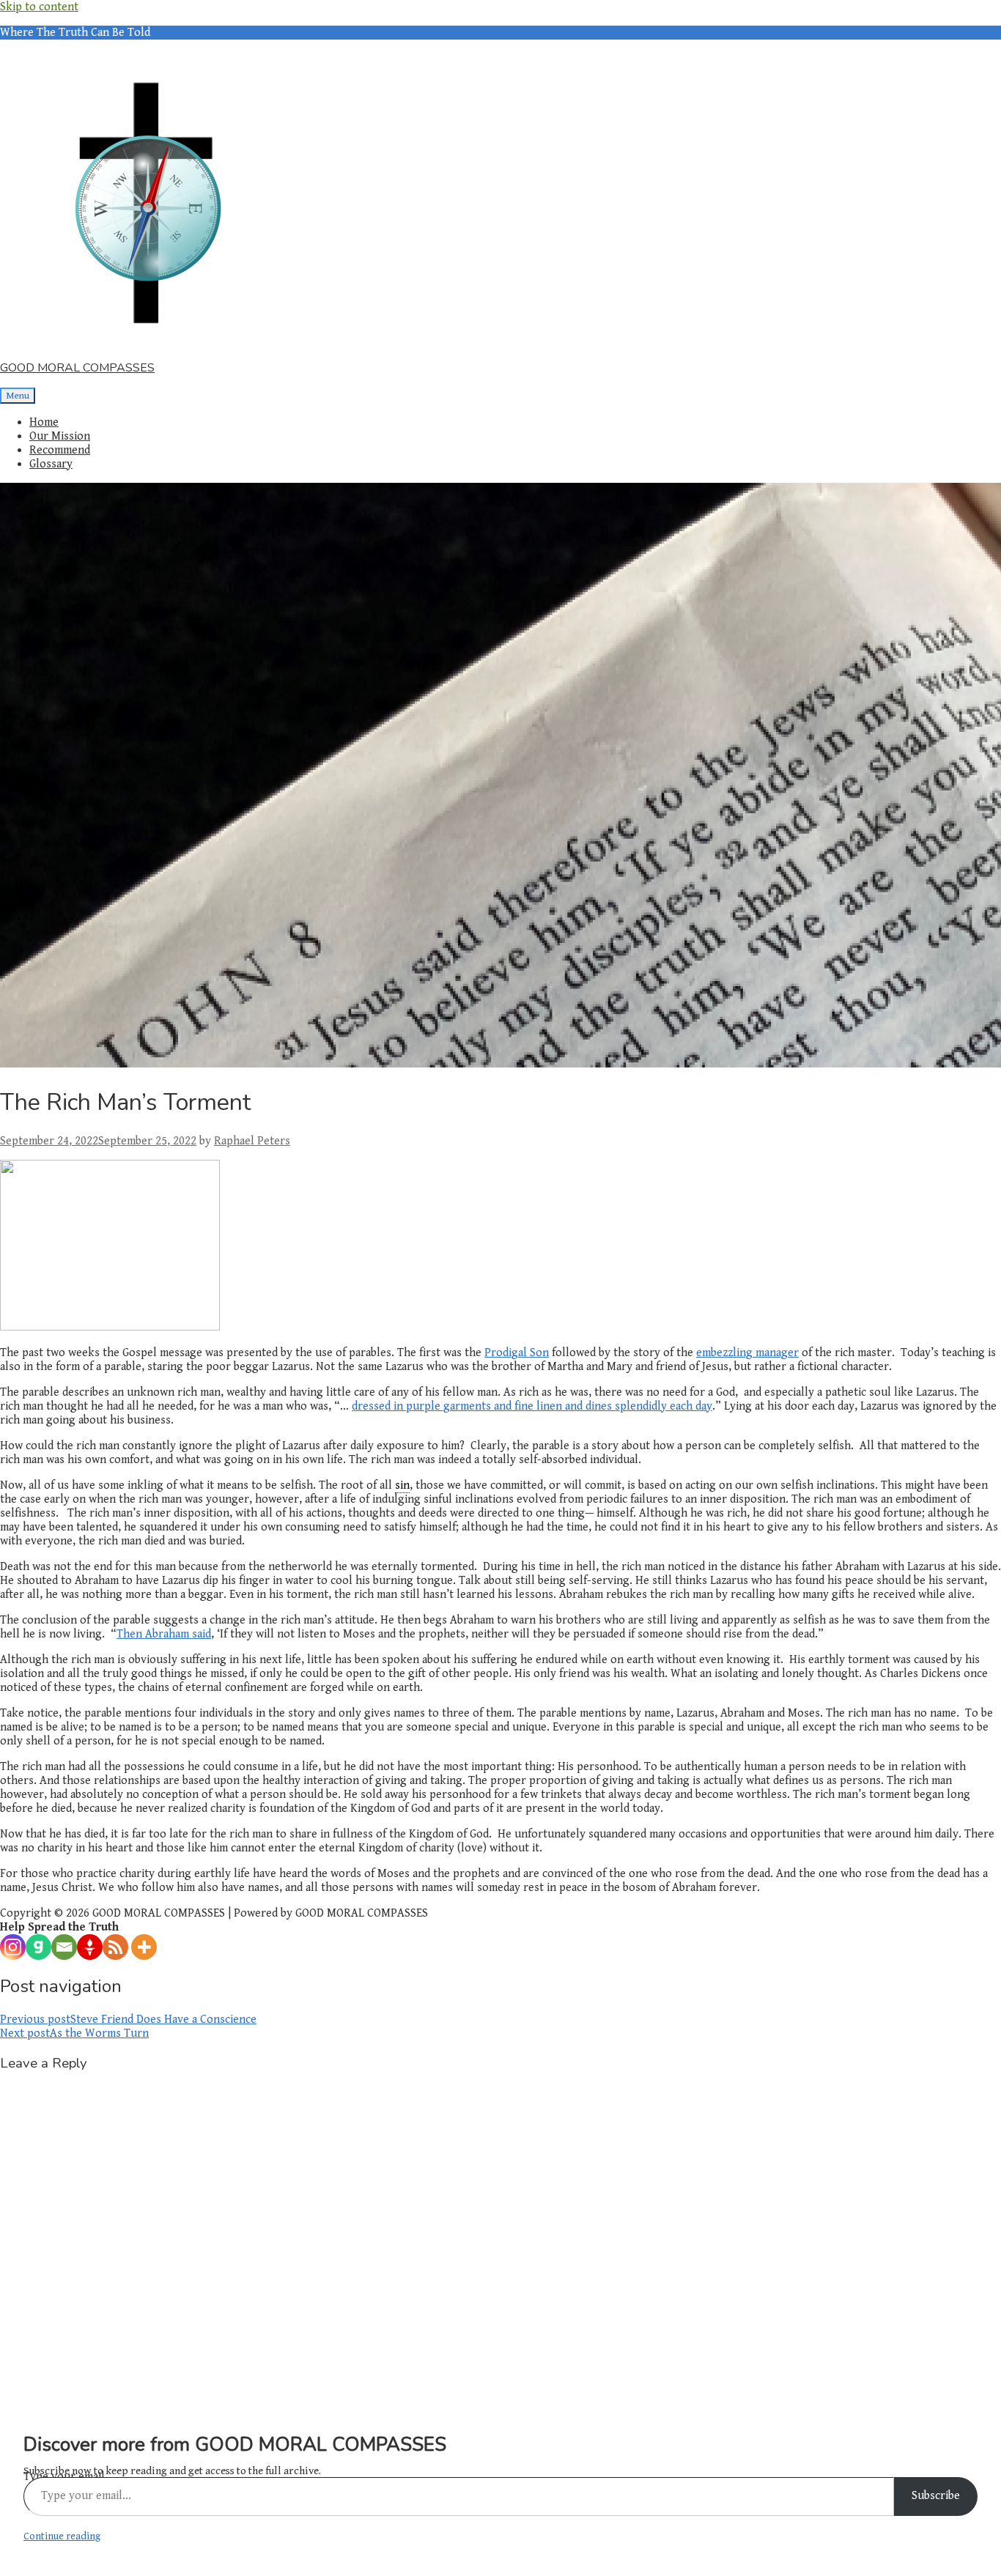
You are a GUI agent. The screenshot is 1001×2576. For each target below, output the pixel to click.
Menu (18, 396)
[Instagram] (13, 1947)
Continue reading (62, 2536)
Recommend (60, 450)
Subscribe (936, 2496)
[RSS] (115, 1947)
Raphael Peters (252, 1141)
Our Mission (60, 436)
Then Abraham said (164, 1634)
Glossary (51, 464)
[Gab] (38, 1947)
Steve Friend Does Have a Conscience (128, 2020)
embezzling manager (747, 1353)
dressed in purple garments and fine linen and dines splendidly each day (532, 1406)
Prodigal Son (517, 1353)
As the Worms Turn (74, 2033)
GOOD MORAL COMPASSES (77, 368)
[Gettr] (90, 1947)
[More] (144, 1947)
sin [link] (402, 1485)
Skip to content (39, 7)
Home (44, 422)
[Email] (64, 1947)
